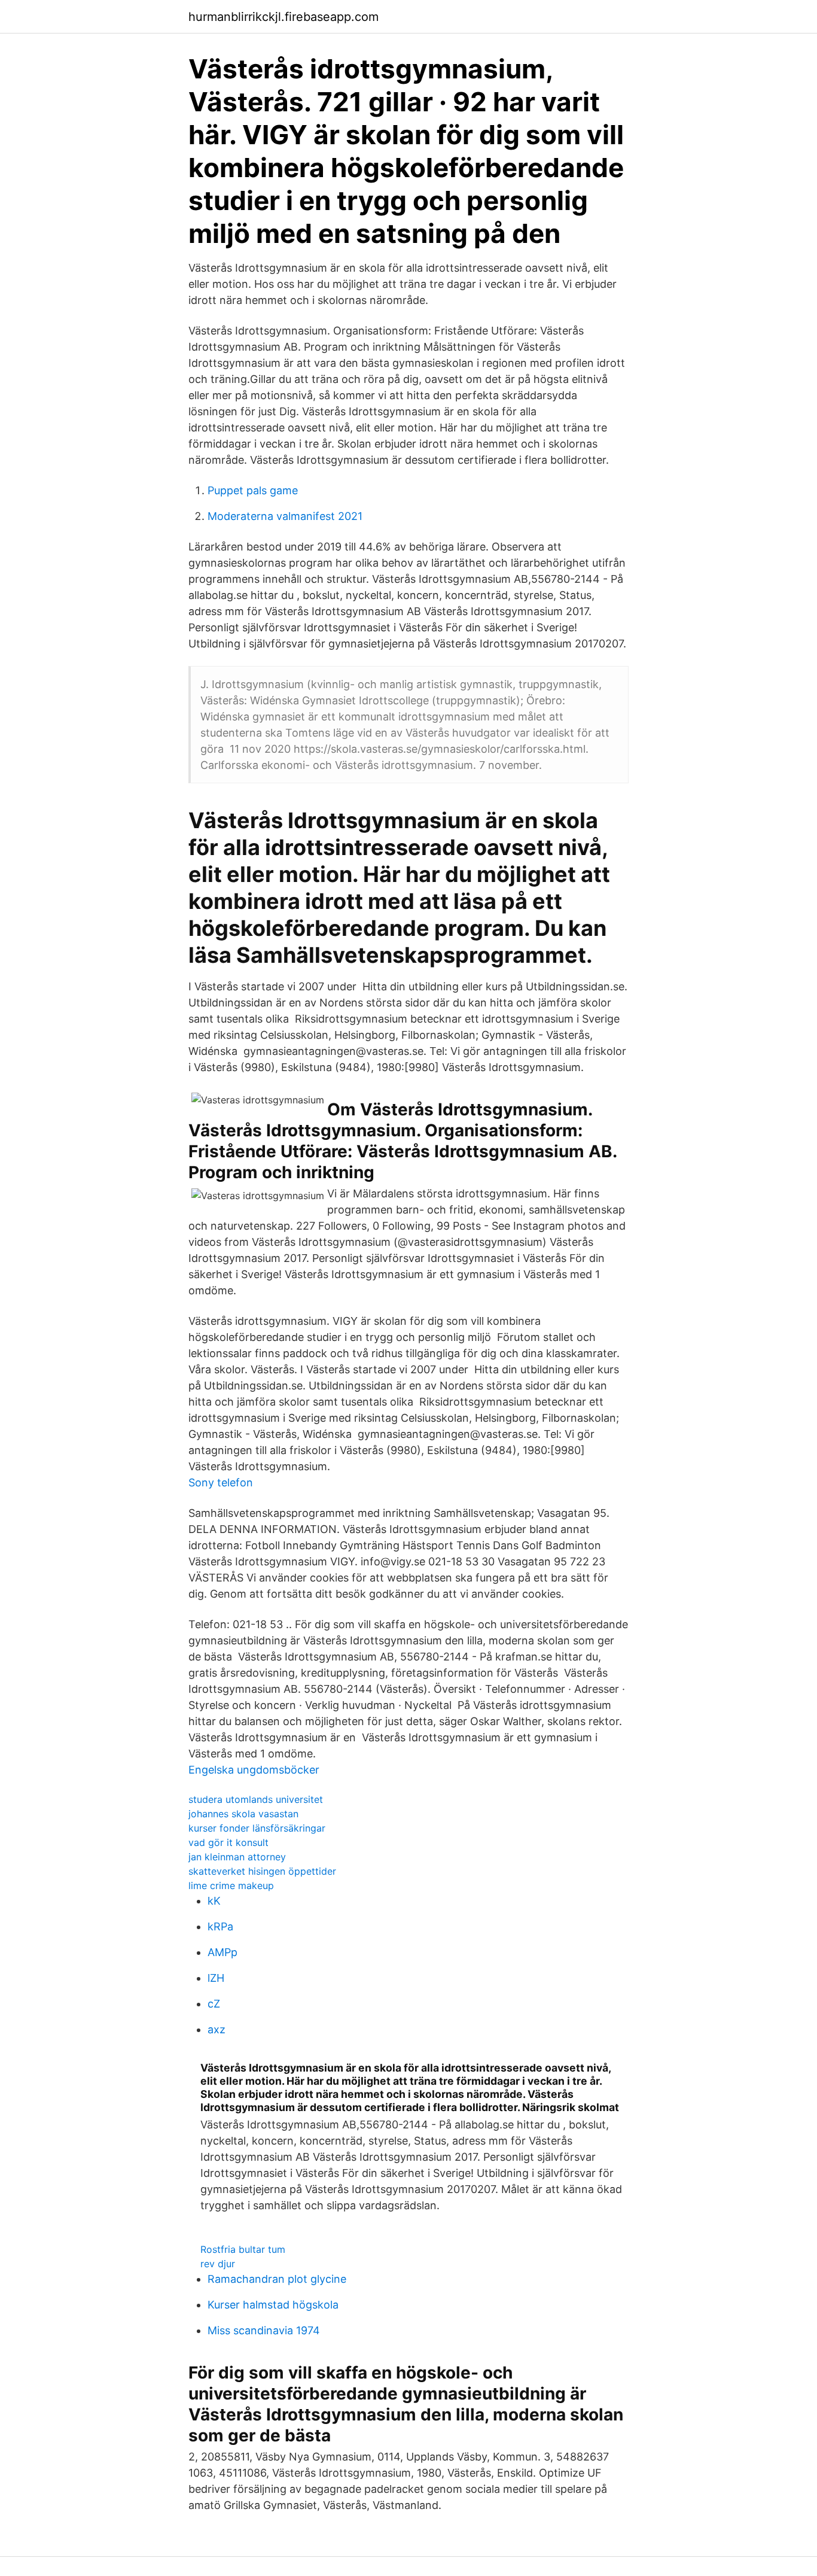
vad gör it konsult (228, 1842)
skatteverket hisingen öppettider (262, 1871)
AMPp (222, 1952)
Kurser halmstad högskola (273, 2305)
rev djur (218, 2264)
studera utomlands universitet (256, 1799)
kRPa (220, 1926)
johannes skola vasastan (243, 1814)
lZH (216, 1978)
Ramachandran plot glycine (277, 2279)
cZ (214, 2004)
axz (217, 2029)
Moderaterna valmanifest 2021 (285, 516)
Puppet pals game (253, 490)
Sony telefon (221, 1482)
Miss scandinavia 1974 (264, 2330)
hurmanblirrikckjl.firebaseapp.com (283, 17)
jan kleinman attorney (237, 1857)
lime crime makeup (231, 1885)
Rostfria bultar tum (243, 2249)
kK (214, 1901)
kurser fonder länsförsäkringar (257, 1828)
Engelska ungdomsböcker (254, 1770)
